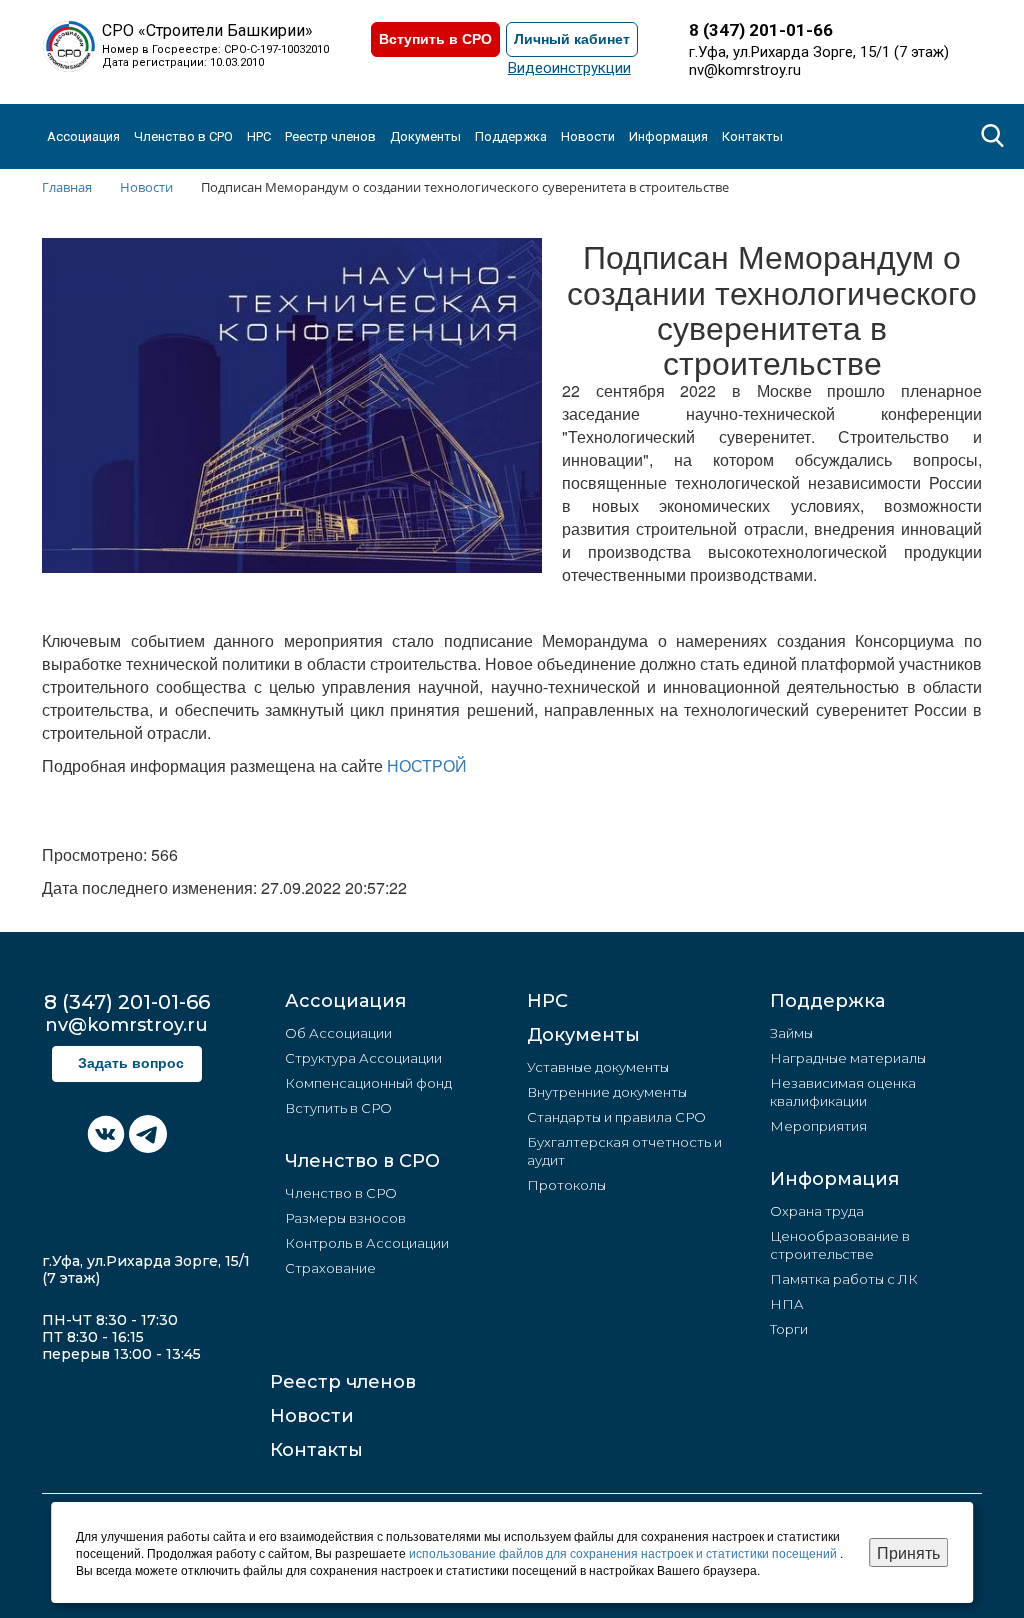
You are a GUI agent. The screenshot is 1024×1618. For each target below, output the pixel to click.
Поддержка (827, 1001)
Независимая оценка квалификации (843, 1092)
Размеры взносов (345, 1218)
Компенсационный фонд (368, 1083)
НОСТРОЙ (427, 765)
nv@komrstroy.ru (745, 70)
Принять (908, 1552)
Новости (312, 1416)
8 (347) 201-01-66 (761, 30)
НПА (787, 1304)
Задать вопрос (131, 1063)
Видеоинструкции (569, 68)
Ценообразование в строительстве (840, 1245)
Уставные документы (598, 1067)
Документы (583, 1035)
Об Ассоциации (338, 1033)
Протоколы (566, 1185)
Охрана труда (817, 1211)
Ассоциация (345, 1001)
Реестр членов (330, 136)
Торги (789, 1329)
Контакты (752, 136)
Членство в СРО (362, 1161)
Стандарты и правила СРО (616, 1117)
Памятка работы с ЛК (844, 1279)
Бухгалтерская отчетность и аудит (624, 1151)
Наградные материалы (848, 1058)
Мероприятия (818, 1126)
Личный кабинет (572, 39)
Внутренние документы (607, 1092)
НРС (259, 136)
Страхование (330, 1268)
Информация (834, 1179)
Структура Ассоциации (363, 1058)
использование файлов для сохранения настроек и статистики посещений (624, 1552)
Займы (791, 1033)
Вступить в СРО (435, 39)
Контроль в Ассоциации (367, 1243)
